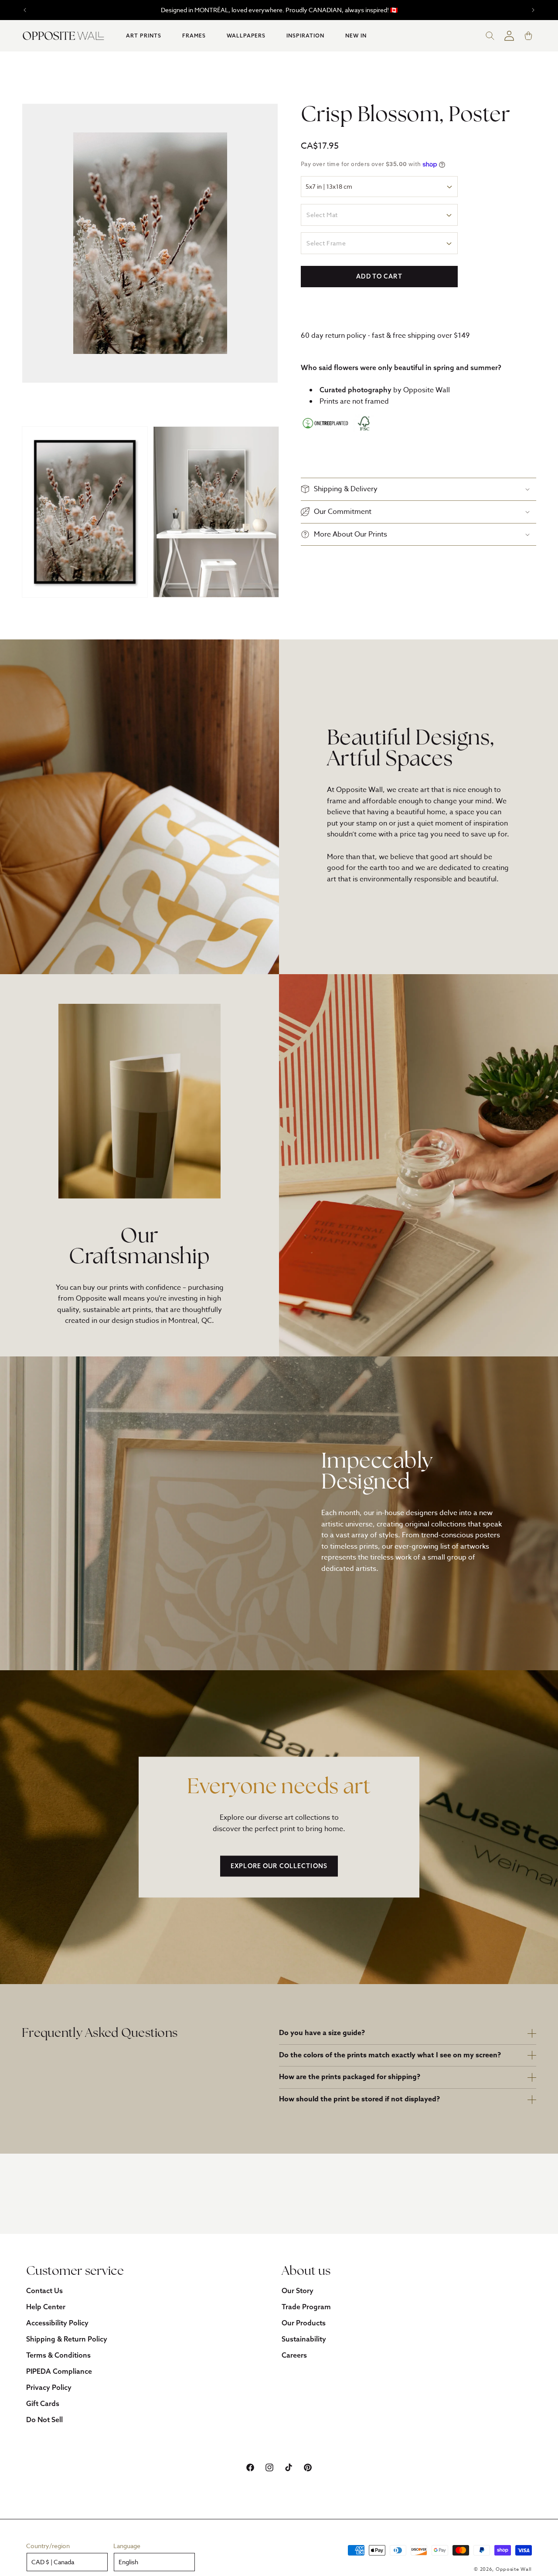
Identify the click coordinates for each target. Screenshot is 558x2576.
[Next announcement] (533, 10)
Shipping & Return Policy (67, 2339)
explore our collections (279, 1866)
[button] (144, 36)
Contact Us (44, 2291)
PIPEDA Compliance (59, 2371)
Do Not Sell (44, 2420)
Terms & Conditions (58, 2355)
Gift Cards (43, 2403)
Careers (294, 2355)
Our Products (304, 2323)
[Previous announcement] (25, 10)
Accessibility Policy (57, 2323)
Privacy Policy (49, 2387)
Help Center (46, 2307)
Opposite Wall (514, 2569)
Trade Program (306, 2307)
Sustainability (304, 2339)
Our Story (298, 2291)
